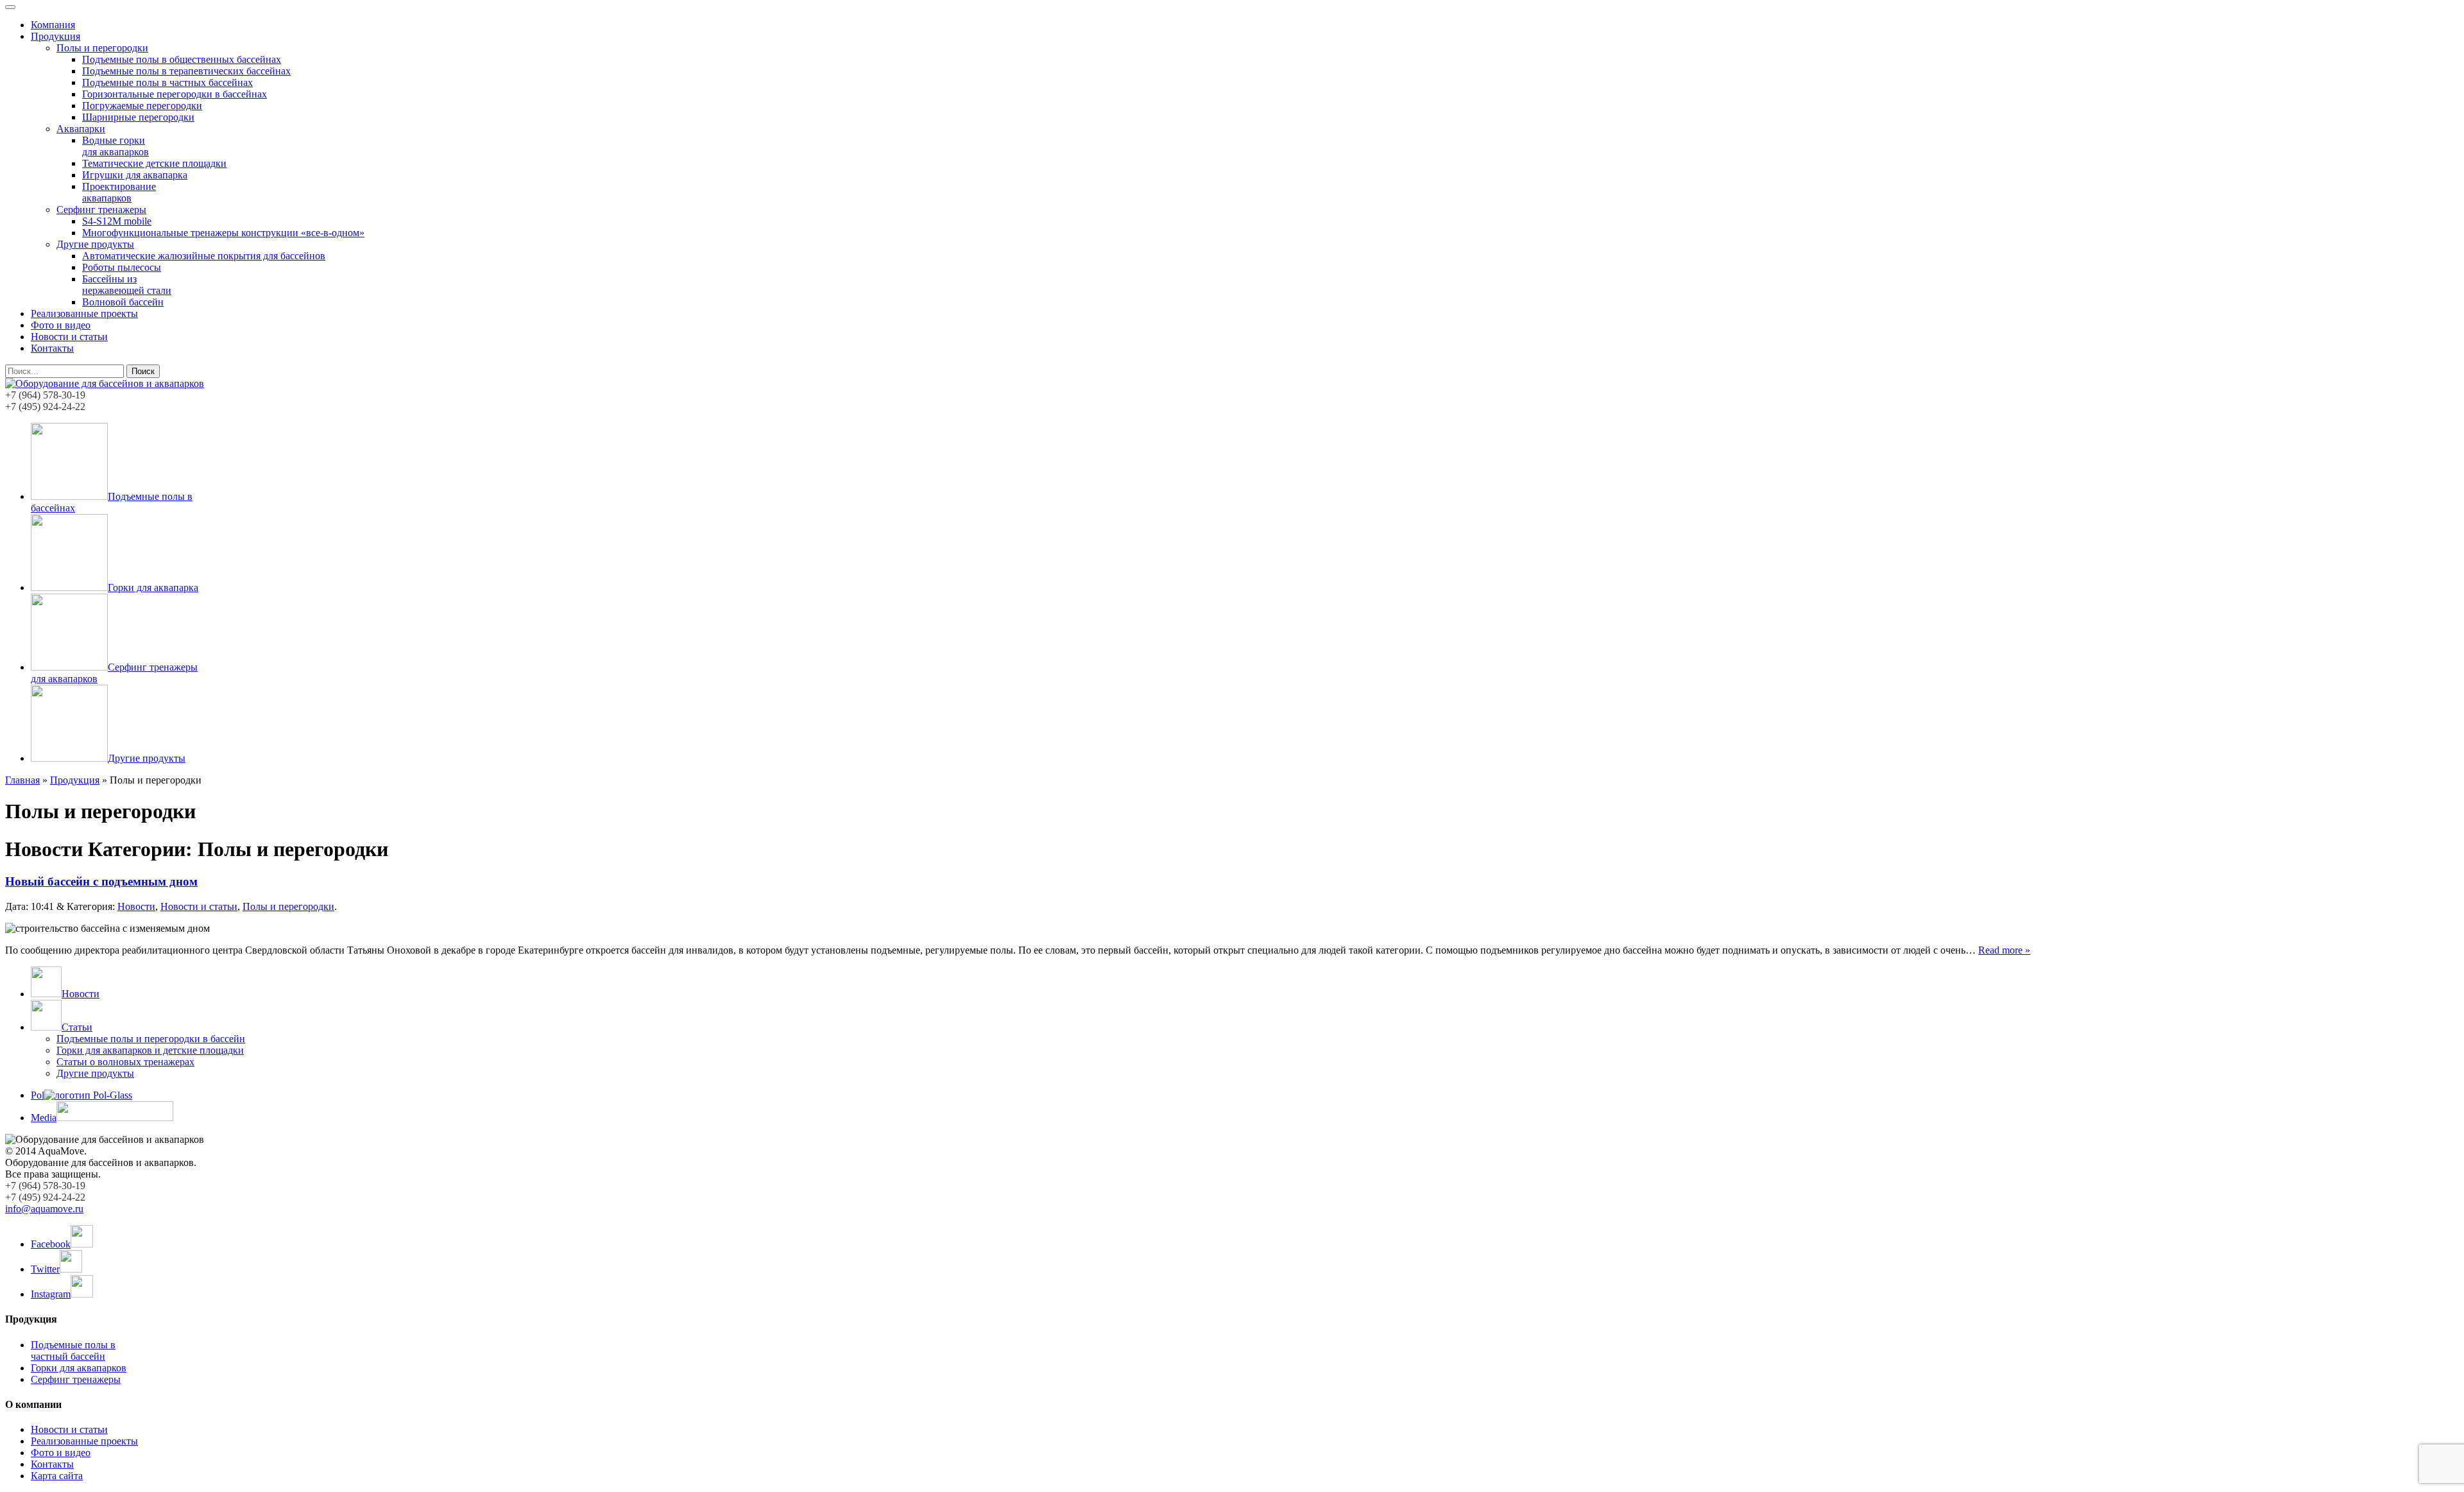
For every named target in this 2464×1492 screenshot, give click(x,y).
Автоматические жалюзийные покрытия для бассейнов (204, 256)
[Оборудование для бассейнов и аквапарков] (105, 383)
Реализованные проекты (84, 313)
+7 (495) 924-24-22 (45, 407)
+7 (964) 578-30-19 (45, 395)
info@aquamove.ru (44, 1209)
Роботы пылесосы (122, 267)
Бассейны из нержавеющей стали (127, 285)
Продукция (56, 36)
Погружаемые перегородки (142, 106)
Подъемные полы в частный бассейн (73, 1351)
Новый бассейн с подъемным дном (101, 881)
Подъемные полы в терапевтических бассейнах (186, 71)
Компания (53, 25)
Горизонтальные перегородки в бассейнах (175, 94)
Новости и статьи (69, 337)
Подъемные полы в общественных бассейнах (182, 59)
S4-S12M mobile (117, 221)
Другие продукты (95, 244)
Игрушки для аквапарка (135, 175)
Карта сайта (57, 1476)
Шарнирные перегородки (138, 117)
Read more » (2004, 950)
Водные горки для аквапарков (116, 146)
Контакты (52, 348)
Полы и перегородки (102, 48)
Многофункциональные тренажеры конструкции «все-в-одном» (223, 233)
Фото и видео (61, 325)
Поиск (143, 371)
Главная (22, 780)
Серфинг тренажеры (101, 210)
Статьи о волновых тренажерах (125, 1062)
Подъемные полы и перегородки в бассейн (151, 1039)
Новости (136, 906)
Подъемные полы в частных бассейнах (167, 82)
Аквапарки (81, 129)
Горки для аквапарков (79, 1368)
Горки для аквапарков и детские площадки (150, 1050)
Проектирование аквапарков (119, 192)
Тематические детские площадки (154, 163)
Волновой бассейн (123, 302)
